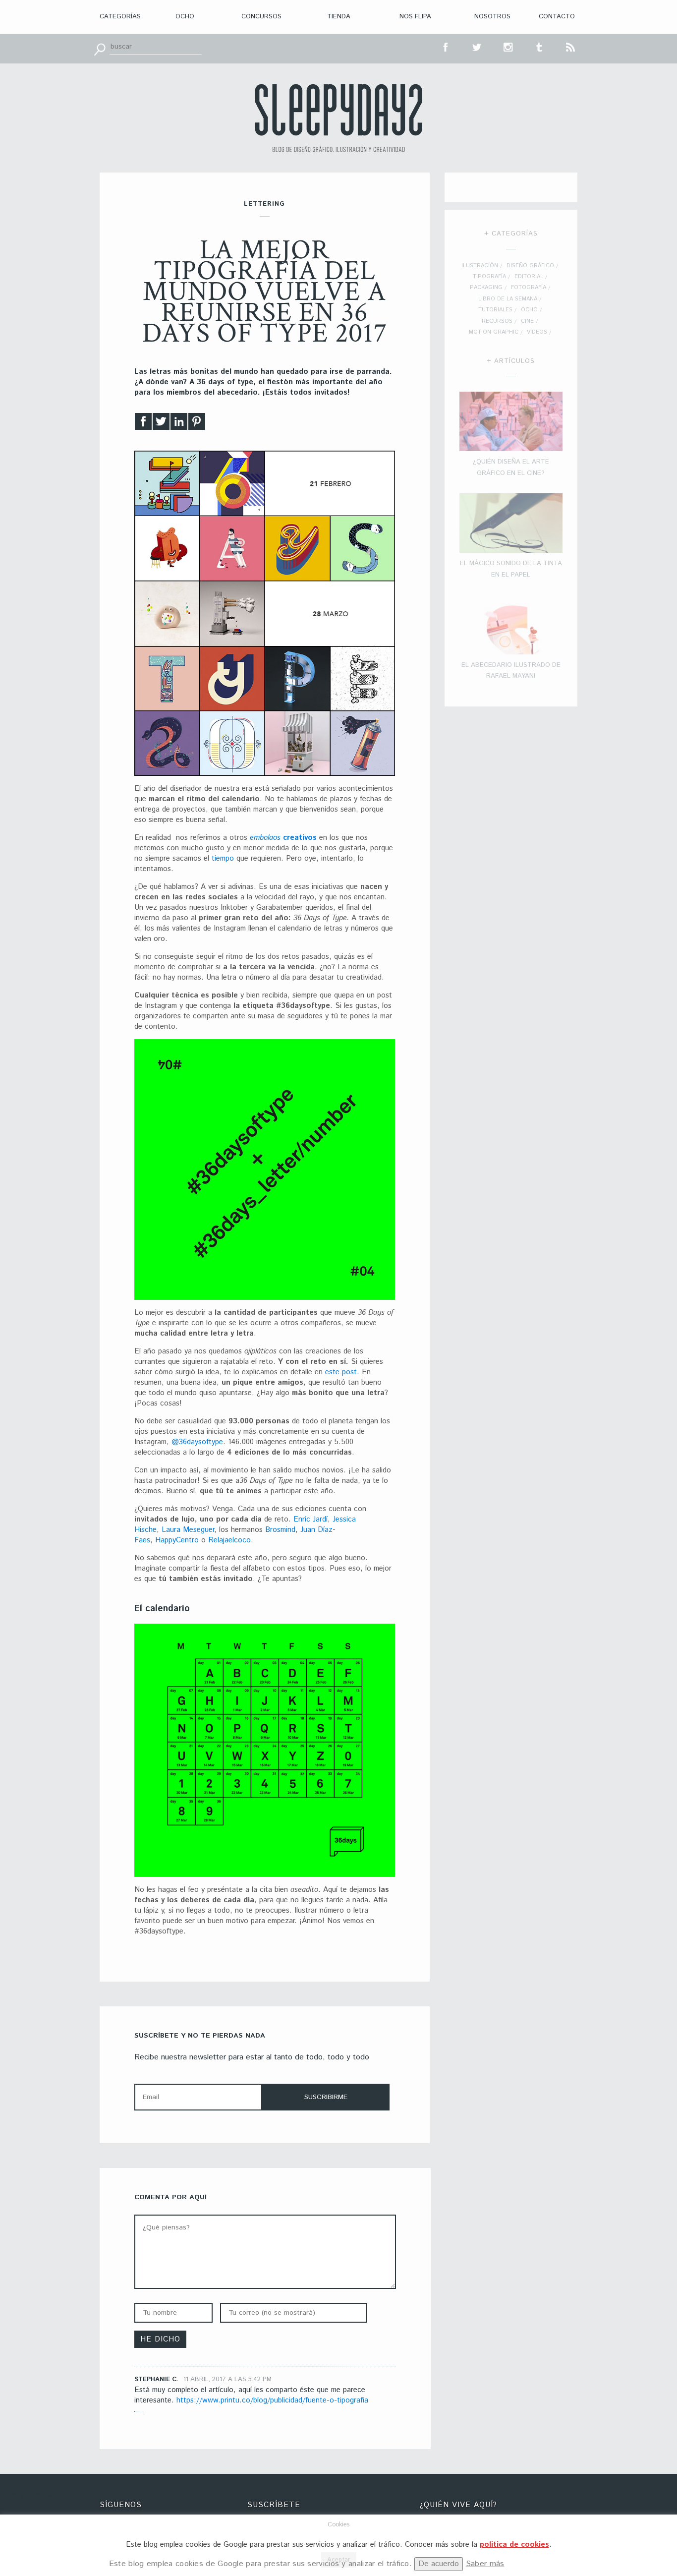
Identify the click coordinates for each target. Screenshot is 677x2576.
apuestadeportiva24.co (35, 2495)
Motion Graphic (494, 332)
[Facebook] (143, 424)
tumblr (540, 46)
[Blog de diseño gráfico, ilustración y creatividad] (338, 118)
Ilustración (480, 266)
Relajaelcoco (229, 1540)
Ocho (185, 17)
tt (477, 46)
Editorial (529, 277)
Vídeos (537, 332)
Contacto (557, 17)
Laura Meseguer (188, 1530)
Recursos (497, 321)
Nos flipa (415, 17)
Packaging (486, 288)
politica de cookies (514, 2545)
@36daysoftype (197, 1442)
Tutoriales (495, 310)
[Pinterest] (197, 424)
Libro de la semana (508, 299)
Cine (527, 321)
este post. (341, 1372)
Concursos (261, 17)
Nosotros (492, 17)
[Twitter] (161, 424)
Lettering (264, 204)
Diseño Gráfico (530, 266)
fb (446, 46)
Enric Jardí (310, 1519)
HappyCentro (178, 1540)
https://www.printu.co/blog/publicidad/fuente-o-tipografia (272, 2400)
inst (508, 46)
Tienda (339, 17)
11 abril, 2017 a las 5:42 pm (227, 2379)
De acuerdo (439, 2564)
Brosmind (280, 1530)
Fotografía (529, 288)
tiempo (223, 858)
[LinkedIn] (179, 424)
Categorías (120, 17)
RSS (571, 46)
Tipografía (489, 277)
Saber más (485, 2564)
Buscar (100, 49)
